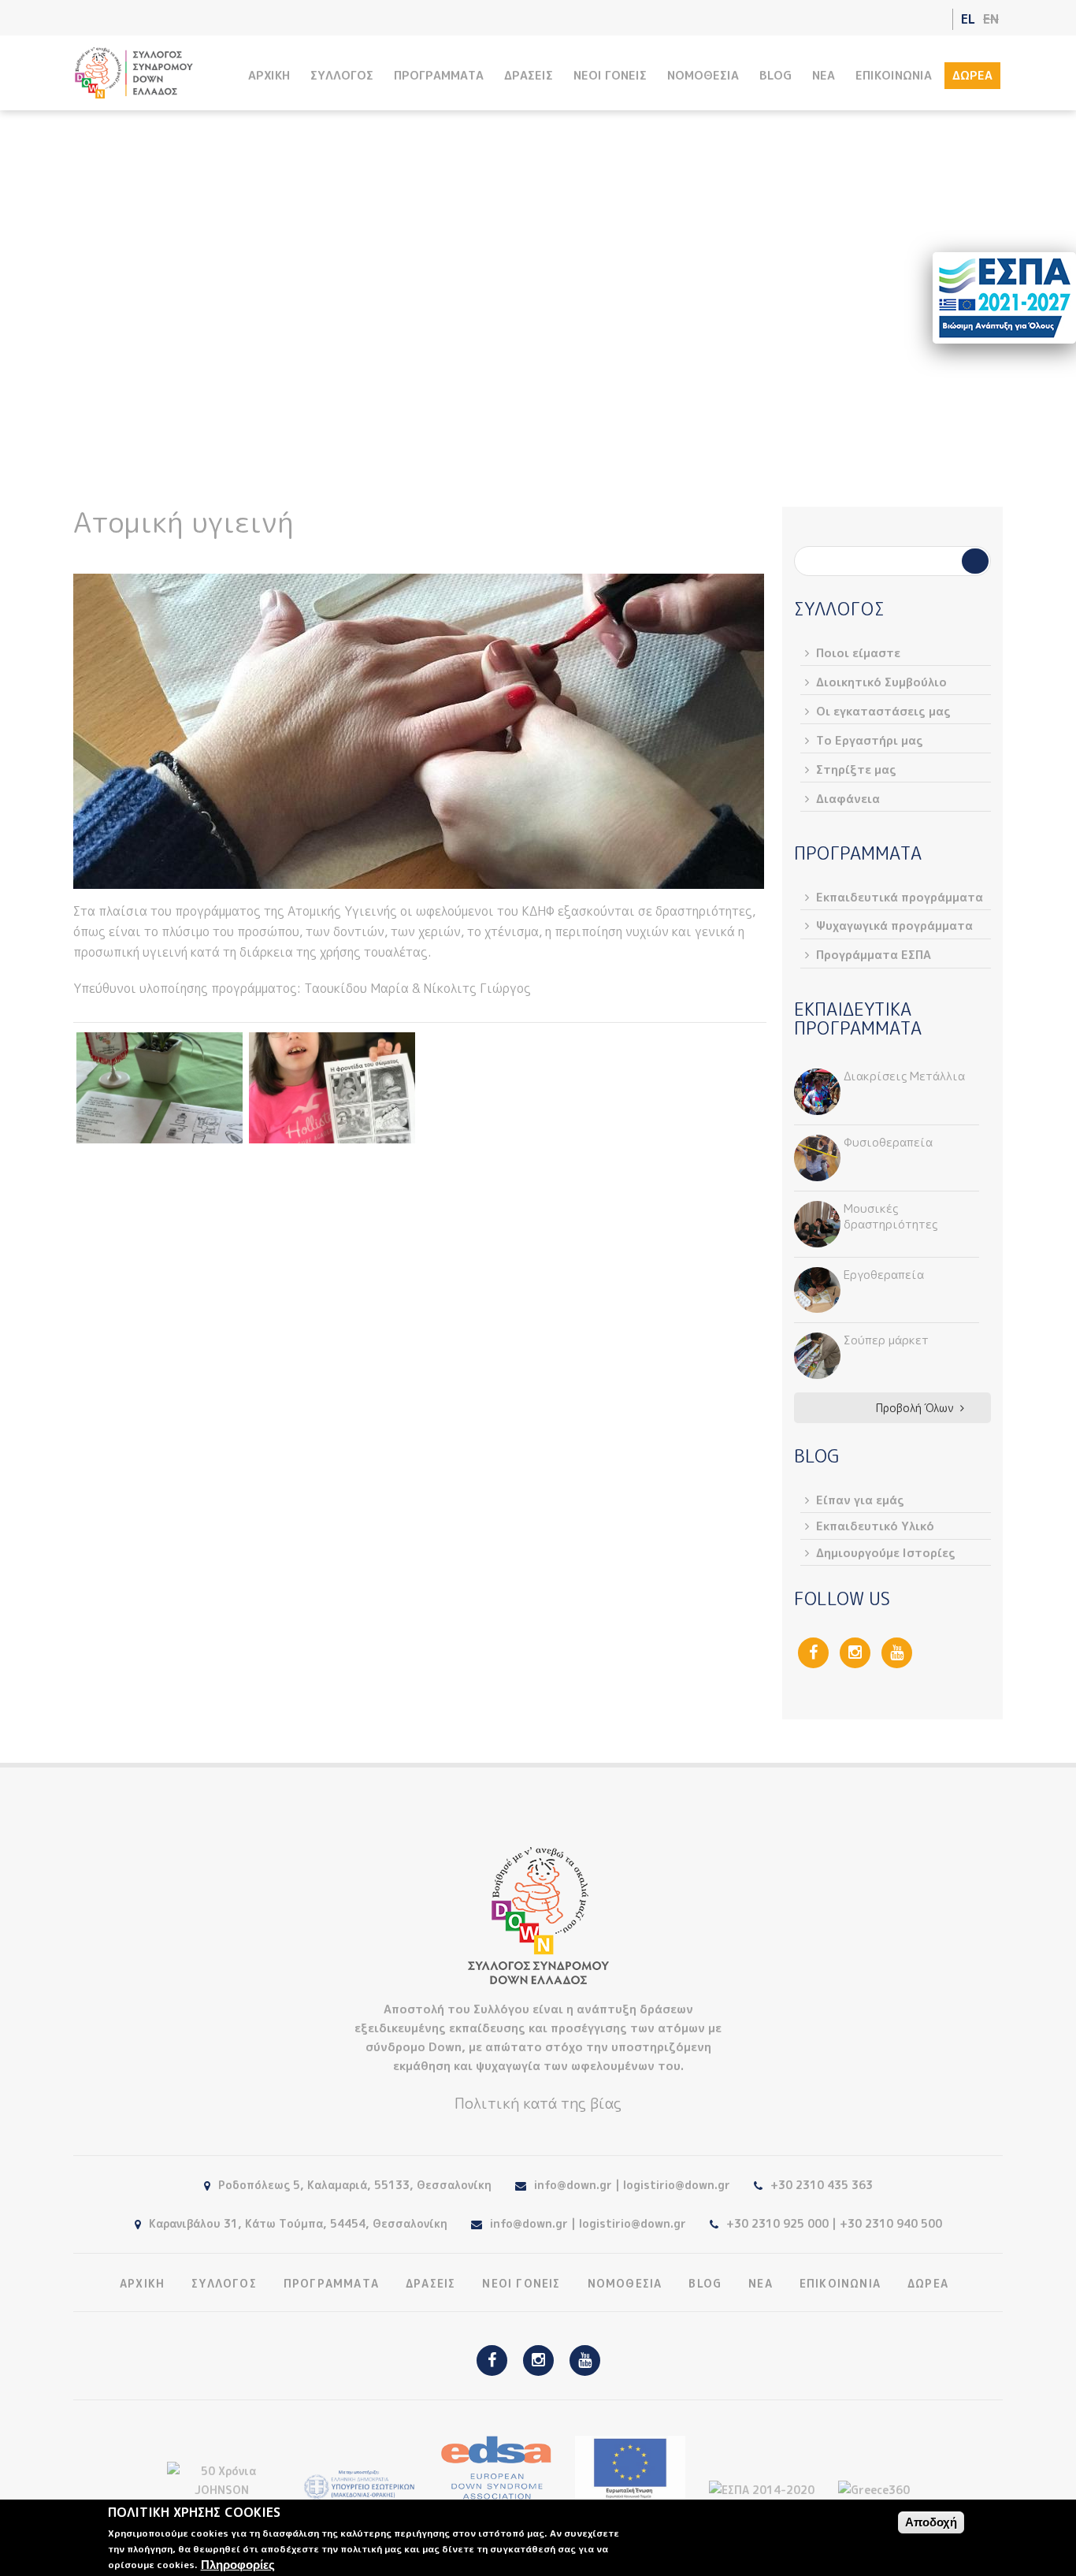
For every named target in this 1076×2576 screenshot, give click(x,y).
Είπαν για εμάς (860, 1500)
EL (968, 19)
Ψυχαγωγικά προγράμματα (894, 926)
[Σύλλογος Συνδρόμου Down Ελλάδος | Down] (134, 90)
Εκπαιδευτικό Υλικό (875, 1526)
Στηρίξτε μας (856, 769)
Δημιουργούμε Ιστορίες (886, 1553)
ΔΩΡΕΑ (972, 75)
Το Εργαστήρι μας (870, 740)
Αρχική (401, 349)
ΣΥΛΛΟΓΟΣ (342, 75)
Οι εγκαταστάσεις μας (883, 711)
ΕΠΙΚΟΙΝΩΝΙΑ (894, 75)
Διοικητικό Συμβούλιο (881, 682)
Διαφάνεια (848, 799)
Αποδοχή (931, 2522)
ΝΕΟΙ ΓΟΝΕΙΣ (610, 75)
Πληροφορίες (238, 2565)
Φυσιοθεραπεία (888, 1142)
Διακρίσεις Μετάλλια (904, 1076)
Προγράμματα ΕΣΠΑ (874, 955)
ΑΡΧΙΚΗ (269, 75)
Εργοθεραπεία (884, 1275)
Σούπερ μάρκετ (886, 1340)
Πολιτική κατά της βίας (538, 2103)
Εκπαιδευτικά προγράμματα (610, 349)
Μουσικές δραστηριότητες (890, 1216)
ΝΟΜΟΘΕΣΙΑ (703, 75)
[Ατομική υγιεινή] (160, 1088)
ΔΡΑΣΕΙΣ (529, 75)
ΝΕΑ (824, 75)
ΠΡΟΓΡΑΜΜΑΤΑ (439, 75)
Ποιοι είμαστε (858, 653)
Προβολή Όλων (915, 1408)
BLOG (775, 75)
